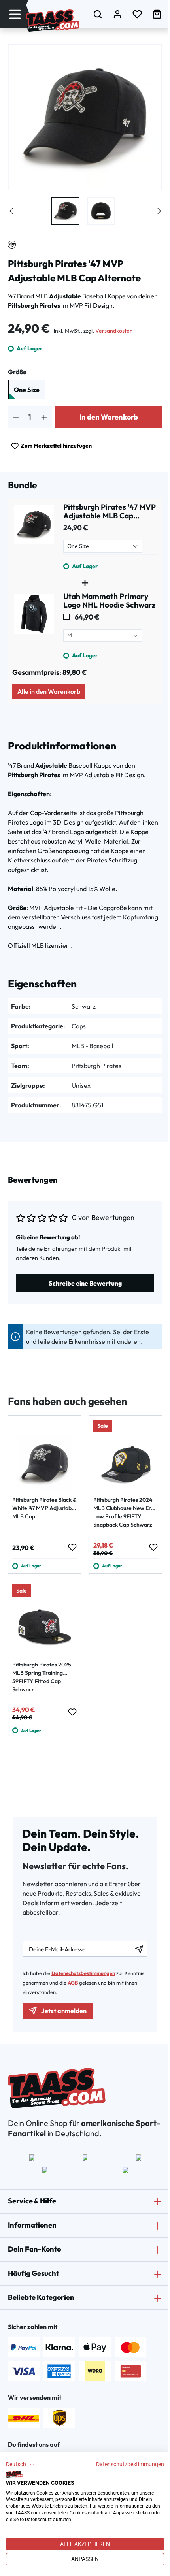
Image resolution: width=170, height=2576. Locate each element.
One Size (27, 390)
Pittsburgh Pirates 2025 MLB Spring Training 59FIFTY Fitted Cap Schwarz (42, 1677)
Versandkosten (114, 331)
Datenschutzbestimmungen (130, 2464)
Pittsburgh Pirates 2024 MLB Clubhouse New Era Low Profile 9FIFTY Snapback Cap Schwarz (124, 1512)
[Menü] (15, 14)
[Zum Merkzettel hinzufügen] (72, 1547)
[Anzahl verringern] (16, 417)
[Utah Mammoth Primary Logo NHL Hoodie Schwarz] (34, 626)
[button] (20, 2465)
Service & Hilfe (32, 2201)
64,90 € (87, 617)
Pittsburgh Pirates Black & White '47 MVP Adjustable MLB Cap (44, 1508)
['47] (12, 245)
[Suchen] (98, 14)
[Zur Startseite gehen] (53, 21)
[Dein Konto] (117, 14)
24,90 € (76, 528)
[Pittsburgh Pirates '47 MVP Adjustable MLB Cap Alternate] (34, 537)
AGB (73, 1983)
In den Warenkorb (109, 417)
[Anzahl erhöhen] (44, 417)
